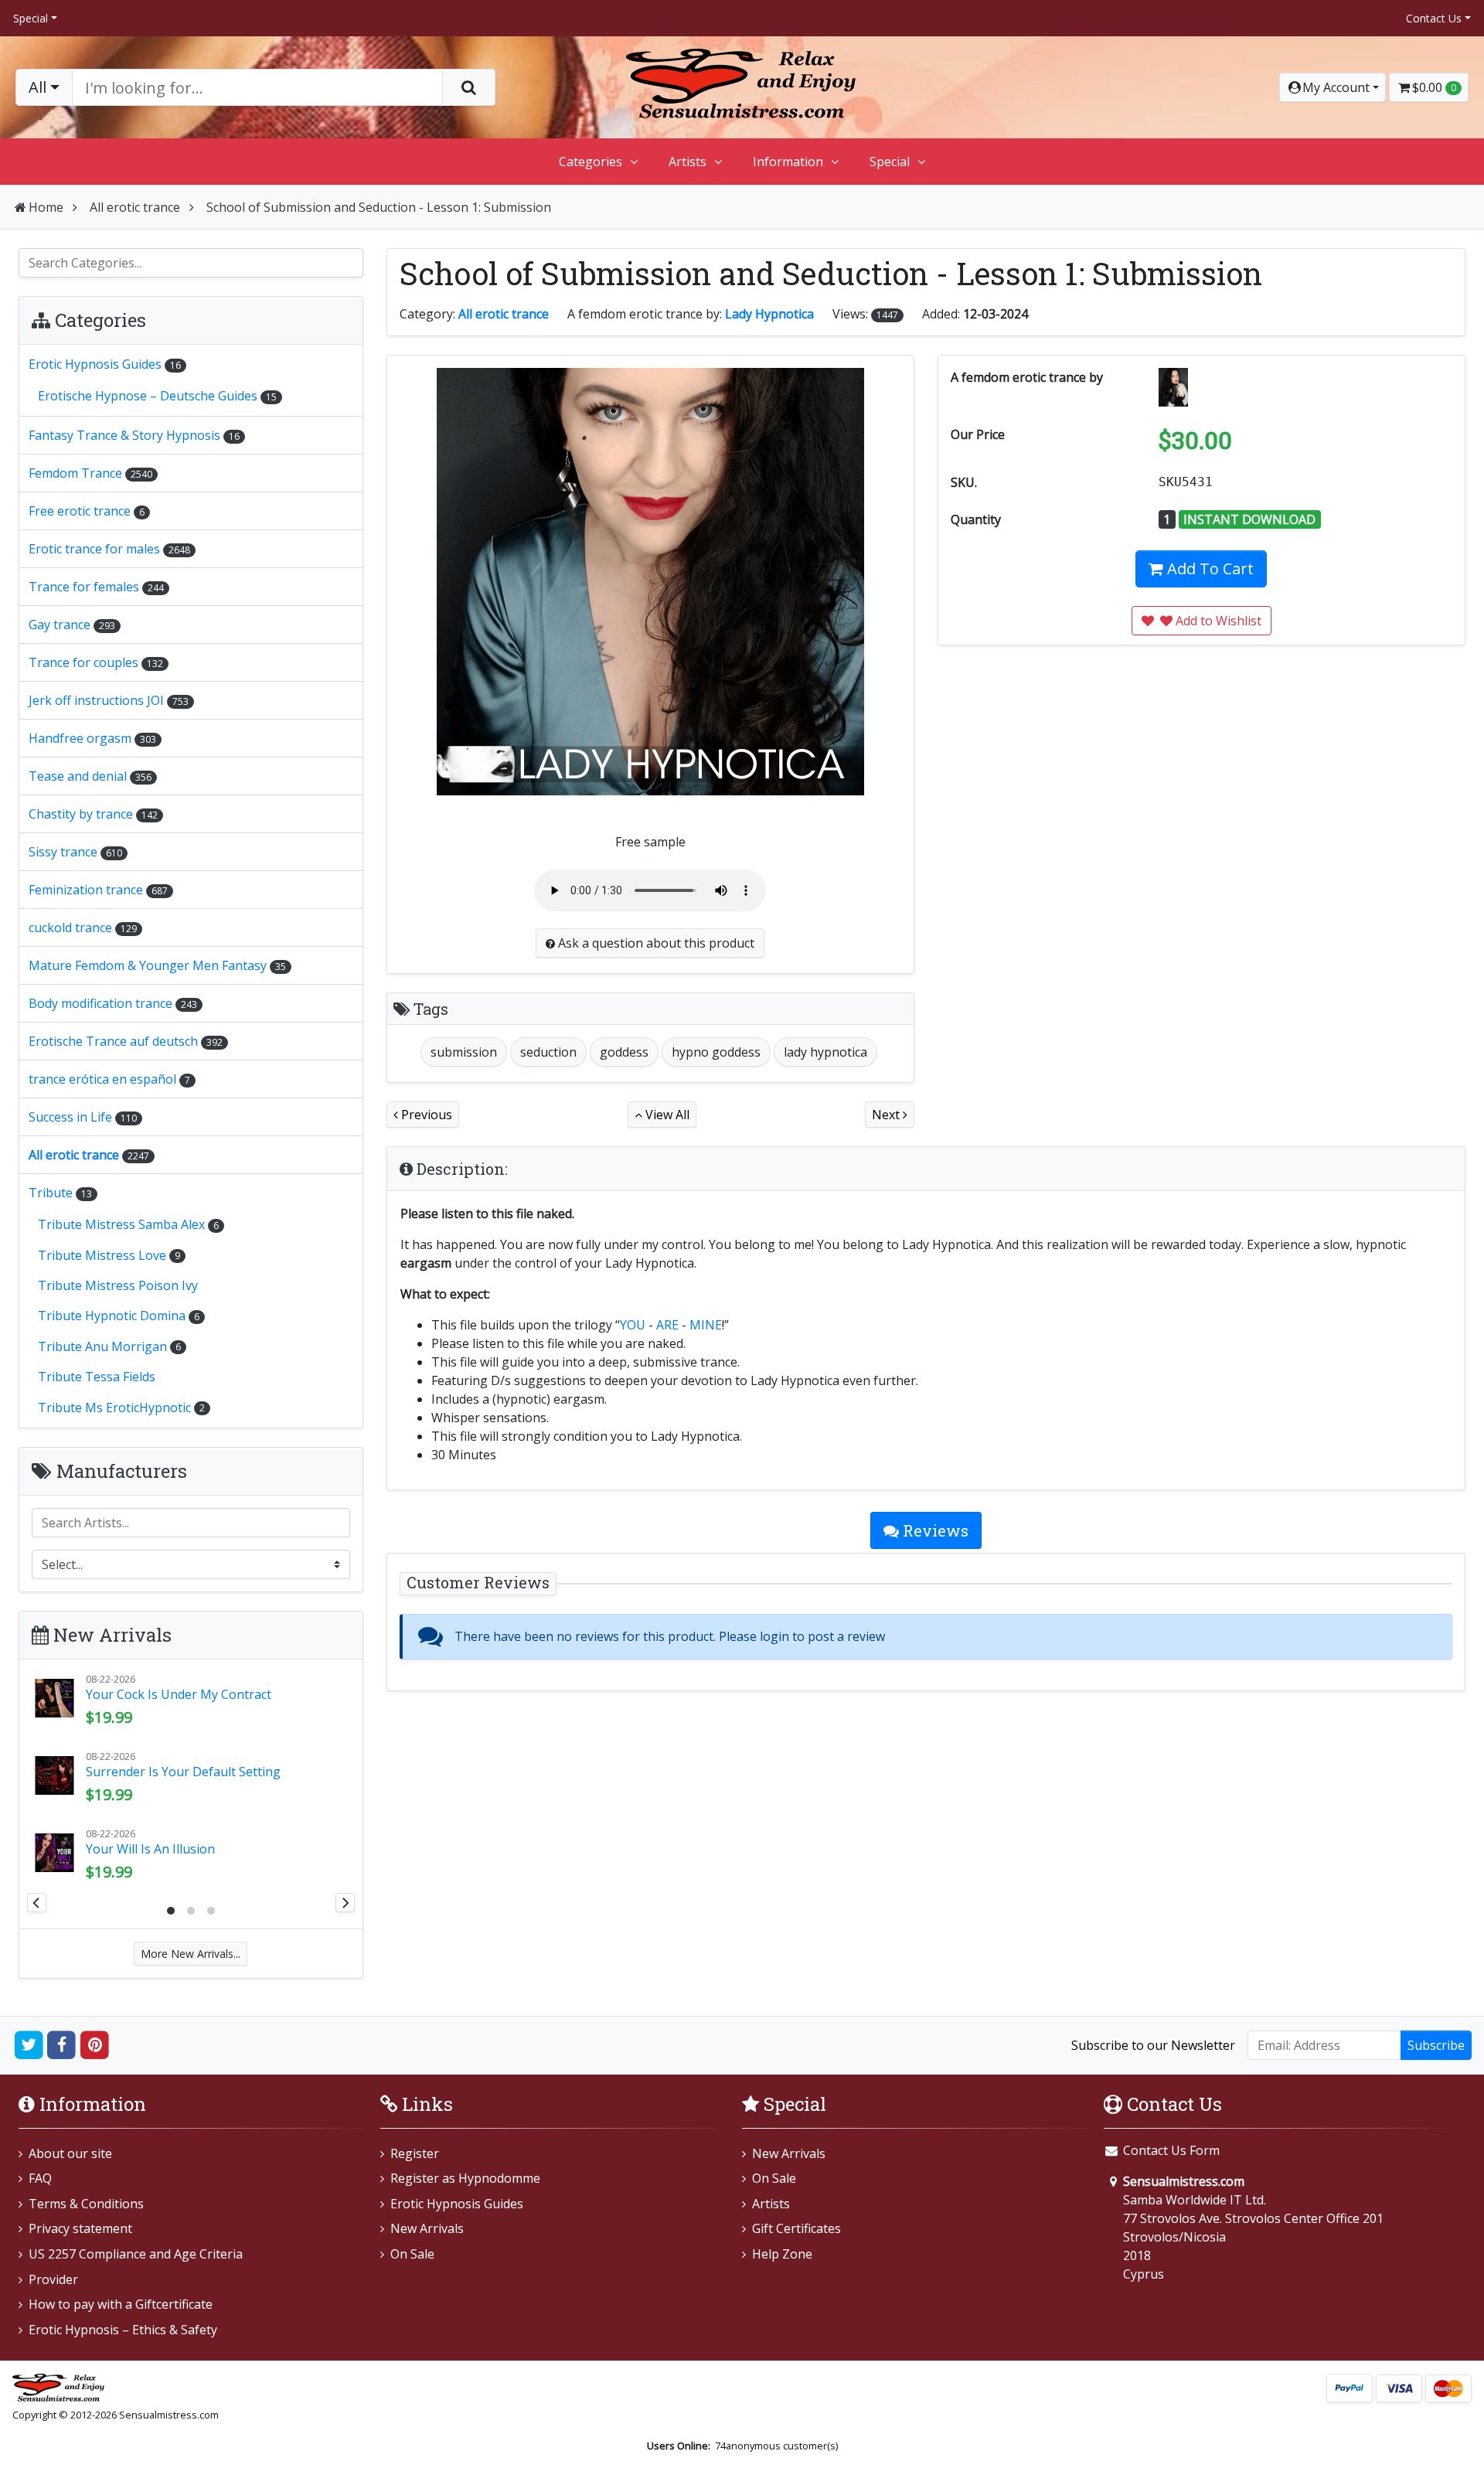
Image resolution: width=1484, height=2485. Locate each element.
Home (46, 207)
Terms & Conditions (86, 2204)
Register (415, 2153)
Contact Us (1434, 18)
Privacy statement (80, 2228)
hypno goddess (716, 1052)
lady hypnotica (825, 1052)
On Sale (412, 2254)
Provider (53, 2279)
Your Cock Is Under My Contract (179, 1694)
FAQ (40, 2178)
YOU (633, 1325)
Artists (688, 162)
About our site (70, 2153)
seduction (548, 1052)
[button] (1333, 87)
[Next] (345, 1903)
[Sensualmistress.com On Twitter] (29, 2044)
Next (887, 1115)
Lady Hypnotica (769, 314)
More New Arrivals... (191, 1954)
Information (788, 162)
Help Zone (782, 2254)
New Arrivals (427, 2228)
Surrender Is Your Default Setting (183, 1772)
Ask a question (655, 943)
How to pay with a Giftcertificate (121, 2304)
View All (666, 1115)
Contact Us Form (1170, 2150)
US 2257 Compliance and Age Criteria (136, 2254)
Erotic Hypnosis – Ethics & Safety (123, 2330)
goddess (624, 1052)
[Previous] (37, 1903)
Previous (425, 1115)
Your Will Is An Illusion (150, 1849)
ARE (667, 1325)
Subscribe (1436, 2045)
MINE (706, 1325)
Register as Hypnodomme (465, 2178)
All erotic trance (135, 207)
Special (31, 18)
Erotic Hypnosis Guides (457, 2204)
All (37, 87)
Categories (591, 162)
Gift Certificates (796, 2228)
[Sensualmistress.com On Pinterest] (95, 2044)
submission (464, 1052)
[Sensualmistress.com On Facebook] (62, 2044)
